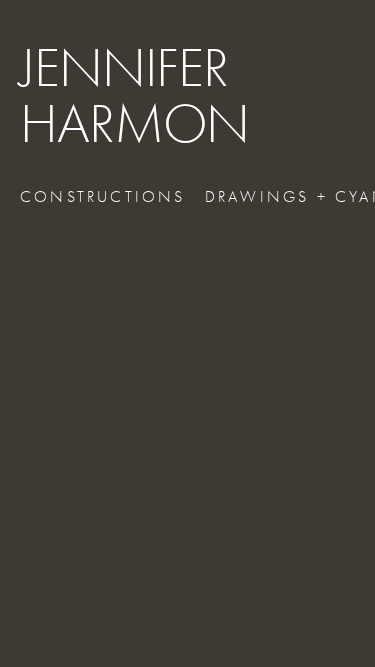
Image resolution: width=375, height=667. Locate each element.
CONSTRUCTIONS (103, 197)
